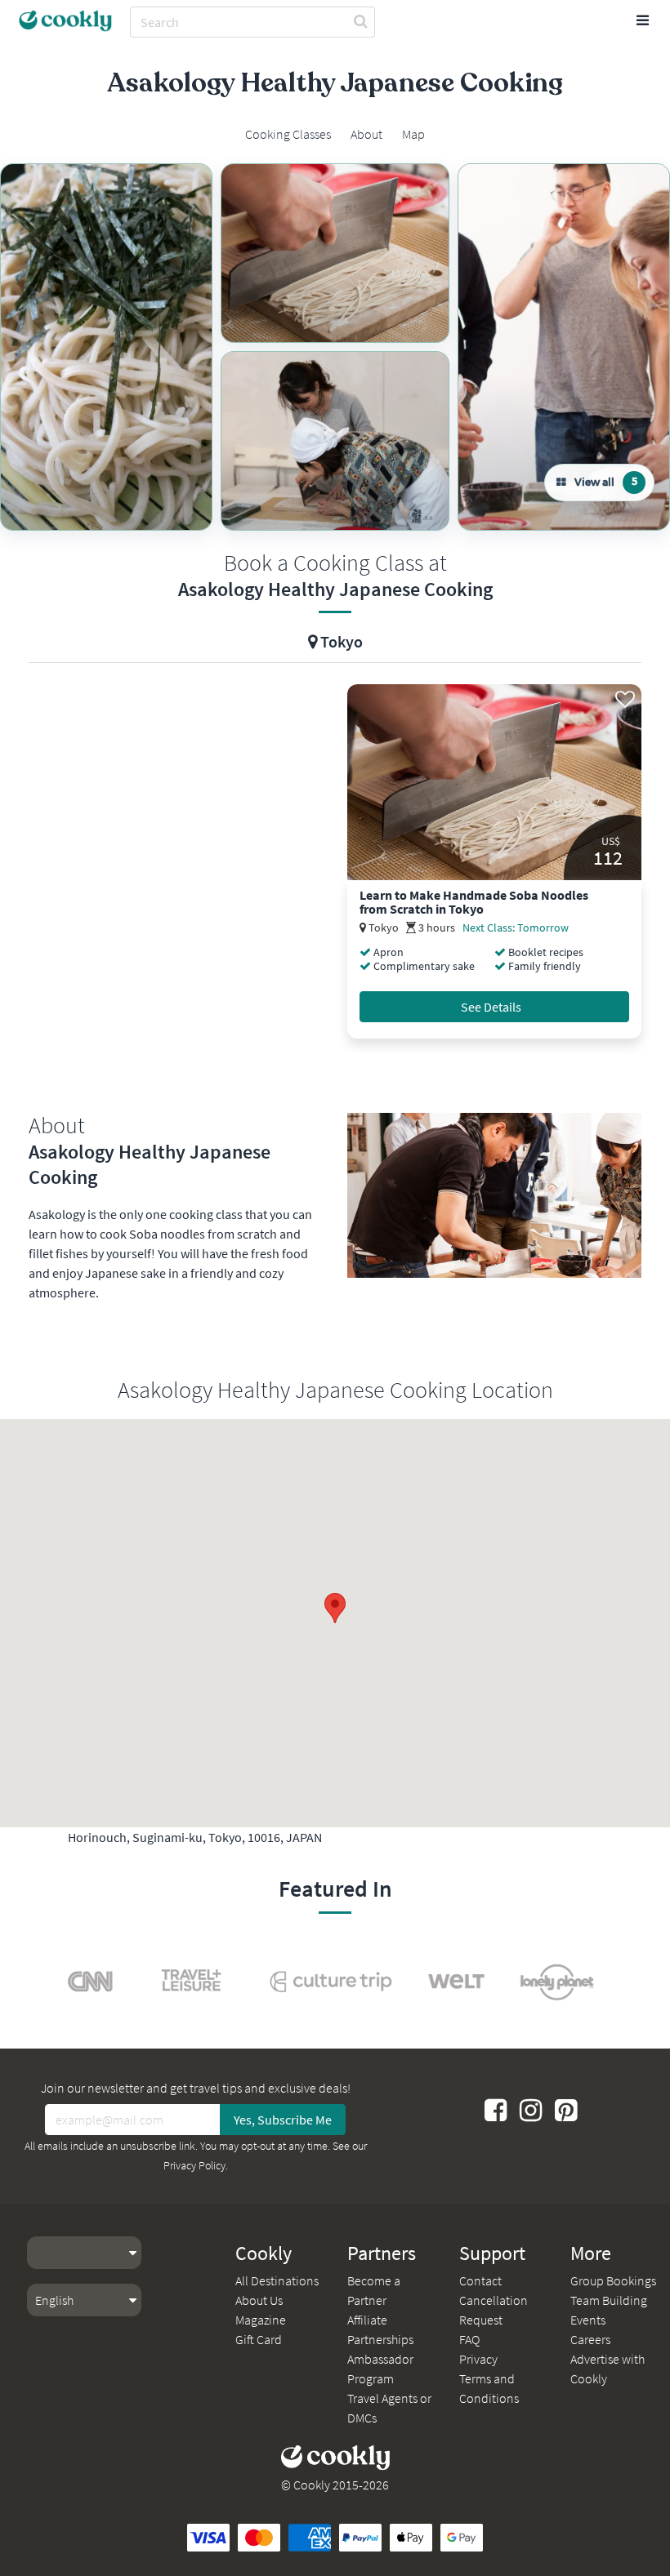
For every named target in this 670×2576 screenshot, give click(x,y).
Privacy (478, 2359)
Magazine (261, 2320)
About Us (259, 2300)
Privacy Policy (194, 2165)
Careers (590, 2339)
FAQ (469, 2339)
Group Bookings (613, 2280)
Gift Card (259, 2339)
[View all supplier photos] (106, 347)
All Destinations (277, 2280)
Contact (480, 2280)
